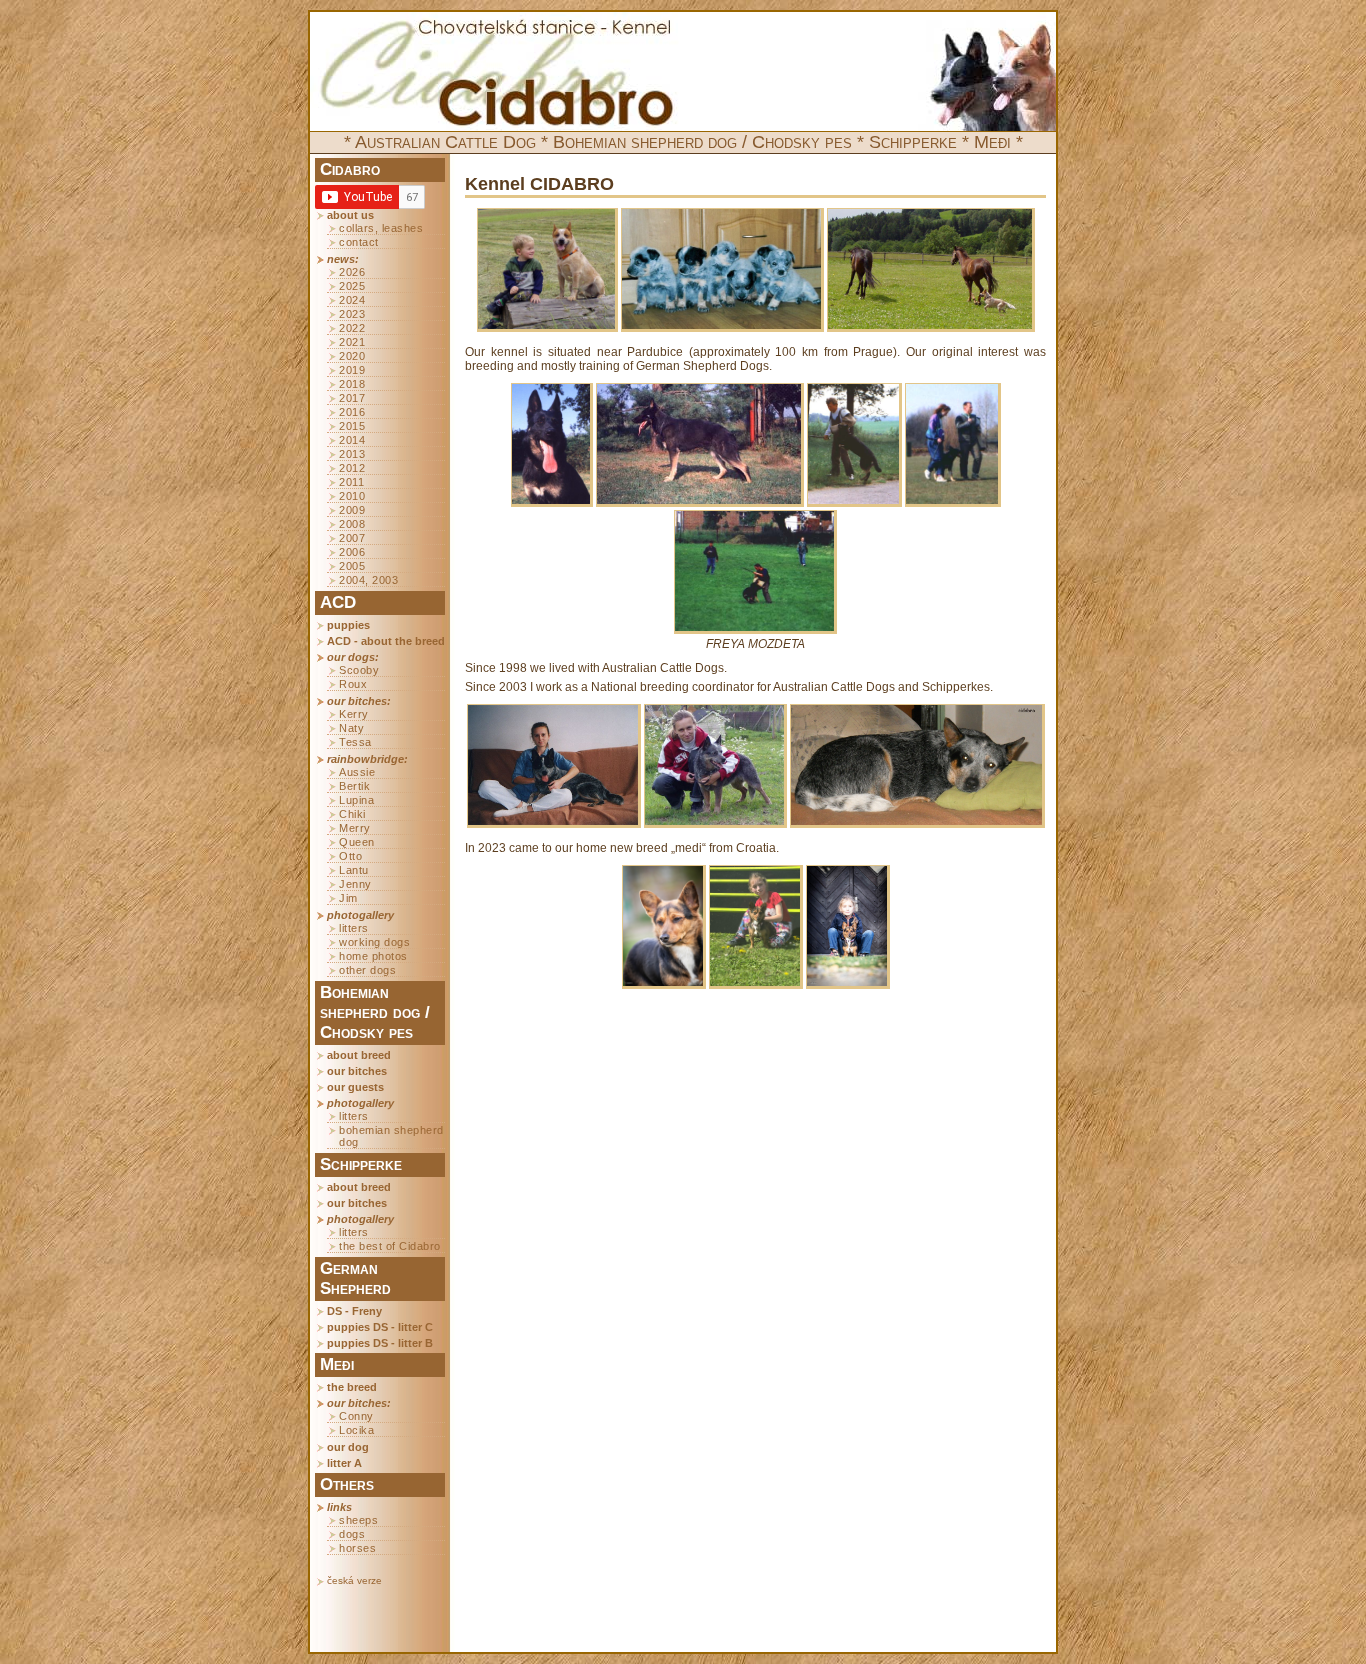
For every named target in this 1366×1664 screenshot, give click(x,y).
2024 (352, 300)
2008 (352, 524)
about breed (359, 1055)
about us (350, 215)
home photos (373, 956)
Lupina (356, 800)
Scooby (359, 670)
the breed (352, 1387)
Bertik (354, 786)
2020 (352, 356)
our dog (348, 1447)
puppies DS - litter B (380, 1343)
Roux (353, 684)
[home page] (496, 72)
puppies (348, 625)
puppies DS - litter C (380, 1327)
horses (357, 1548)
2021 (352, 342)
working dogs (374, 942)
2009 (352, 510)
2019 (352, 370)
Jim (348, 898)
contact (359, 242)
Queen (357, 842)
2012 (352, 468)
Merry (355, 828)
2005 (352, 566)
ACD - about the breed (386, 641)
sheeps (358, 1520)
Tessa (355, 742)
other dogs (367, 970)
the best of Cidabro (390, 1246)
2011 (351, 482)
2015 (352, 426)
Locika (356, 1430)
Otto (350, 856)
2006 (352, 552)
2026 (352, 272)
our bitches (357, 1071)
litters (354, 928)
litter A (344, 1463)
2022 (352, 328)
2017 (352, 398)
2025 (352, 286)
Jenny (355, 884)
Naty (351, 728)
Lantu (354, 870)
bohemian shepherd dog (391, 1136)
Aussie (357, 772)
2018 (352, 384)
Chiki (352, 814)
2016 (352, 412)
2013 (352, 454)
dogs (352, 1534)
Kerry (354, 714)
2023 (352, 314)
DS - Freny (354, 1311)
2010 (352, 496)
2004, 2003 (368, 580)
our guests (355, 1087)
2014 (352, 440)
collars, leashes (381, 228)
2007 (352, 538)
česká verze (354, 1580)
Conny (356, 1416)
